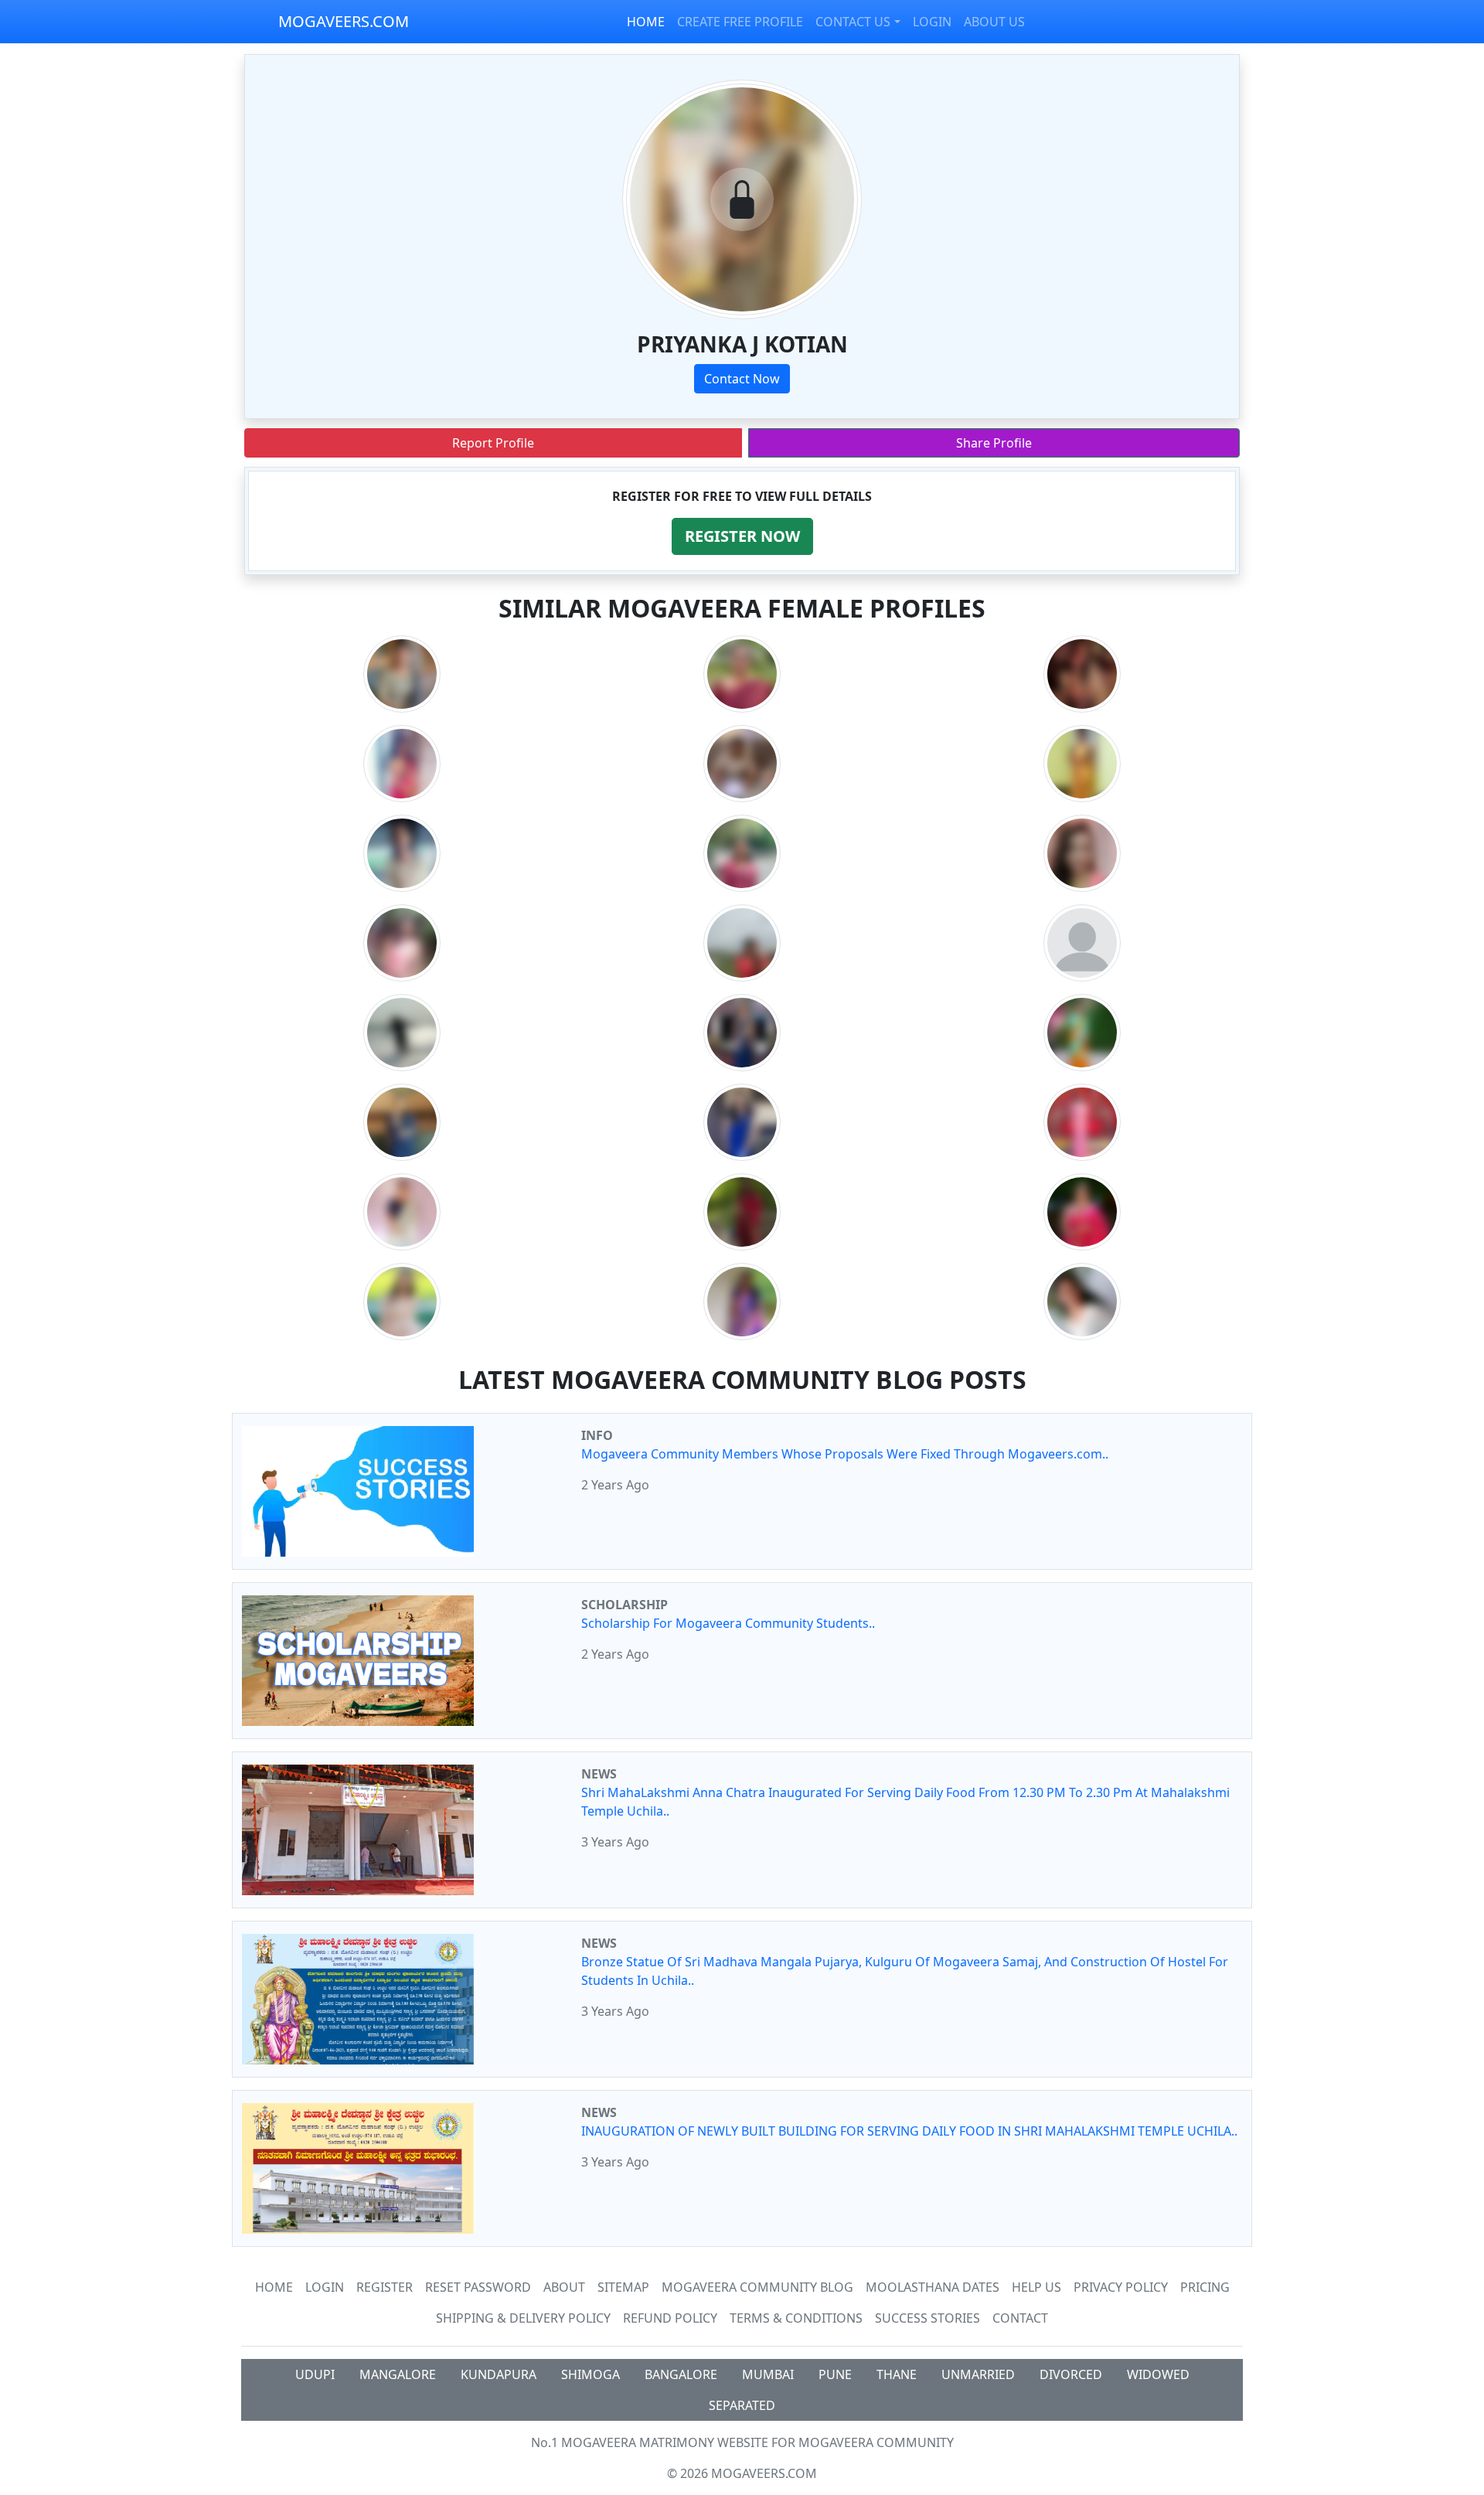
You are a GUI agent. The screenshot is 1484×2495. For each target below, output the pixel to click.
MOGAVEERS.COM (344, 21)
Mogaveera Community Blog (757, 2287)
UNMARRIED (978, 2374)
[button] (742, 536)
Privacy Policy (1121, 2287)
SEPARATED (742, 2405)
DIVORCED (1071, 2374)
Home (274, 2287)
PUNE (835, 2374)
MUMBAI (768, 2374)
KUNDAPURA (499, 2374)
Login (325, 2287)
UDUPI (315, 2374)
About (564, 2287)
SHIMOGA (591, 2374)
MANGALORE (398, 2374)
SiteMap (623, 2287)
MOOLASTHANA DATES (933, 2287)
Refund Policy (670, 2318)
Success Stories (927, 2318)
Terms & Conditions (796, 2318)
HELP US (1036, 2287)
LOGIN (932, 22)
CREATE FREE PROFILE (740, 22)
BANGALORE (681, 2374)
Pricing (1205, 2287)
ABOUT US (994, 22)
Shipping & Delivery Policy (523, 2318)
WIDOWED (1158, 2374)
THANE (897, 2374)
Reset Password (478, 2287)
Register (385, 2287)
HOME (646, 22)
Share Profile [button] (994, 443)
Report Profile (493, 443)
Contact (1020, 2318)
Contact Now (742, 379)
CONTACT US (853, 22)
